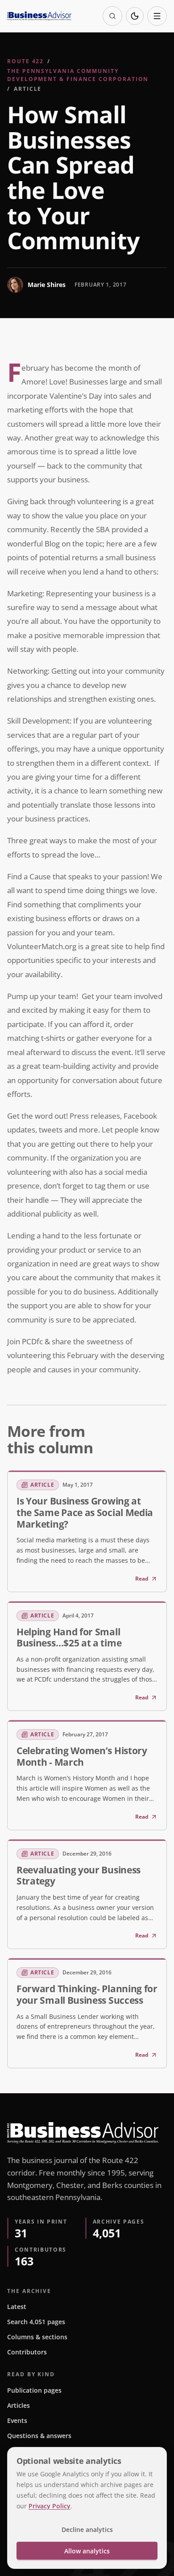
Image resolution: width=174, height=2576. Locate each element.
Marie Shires (47, 285)
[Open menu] (157, 16)
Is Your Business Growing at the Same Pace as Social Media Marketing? (85, 1512)
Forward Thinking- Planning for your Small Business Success (87, 1994)
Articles (19, 2405)
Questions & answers (39, 2436)
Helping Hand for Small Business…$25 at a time (69, 1638)
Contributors (27, 2352)
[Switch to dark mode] (135, 16)
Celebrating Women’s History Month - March (82, 1756)
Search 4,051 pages (36, 2322)
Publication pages (34, 2390)
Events (17, 2420)
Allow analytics (87, 2551)
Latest (17, 2307)
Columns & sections (37, 2337)
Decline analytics (87, 2529)
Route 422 (25, 61)
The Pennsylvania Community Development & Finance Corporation (78, 75)
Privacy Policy (50, 2506)
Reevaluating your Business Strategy (79, 1876)
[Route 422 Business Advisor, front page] (39, 16)
